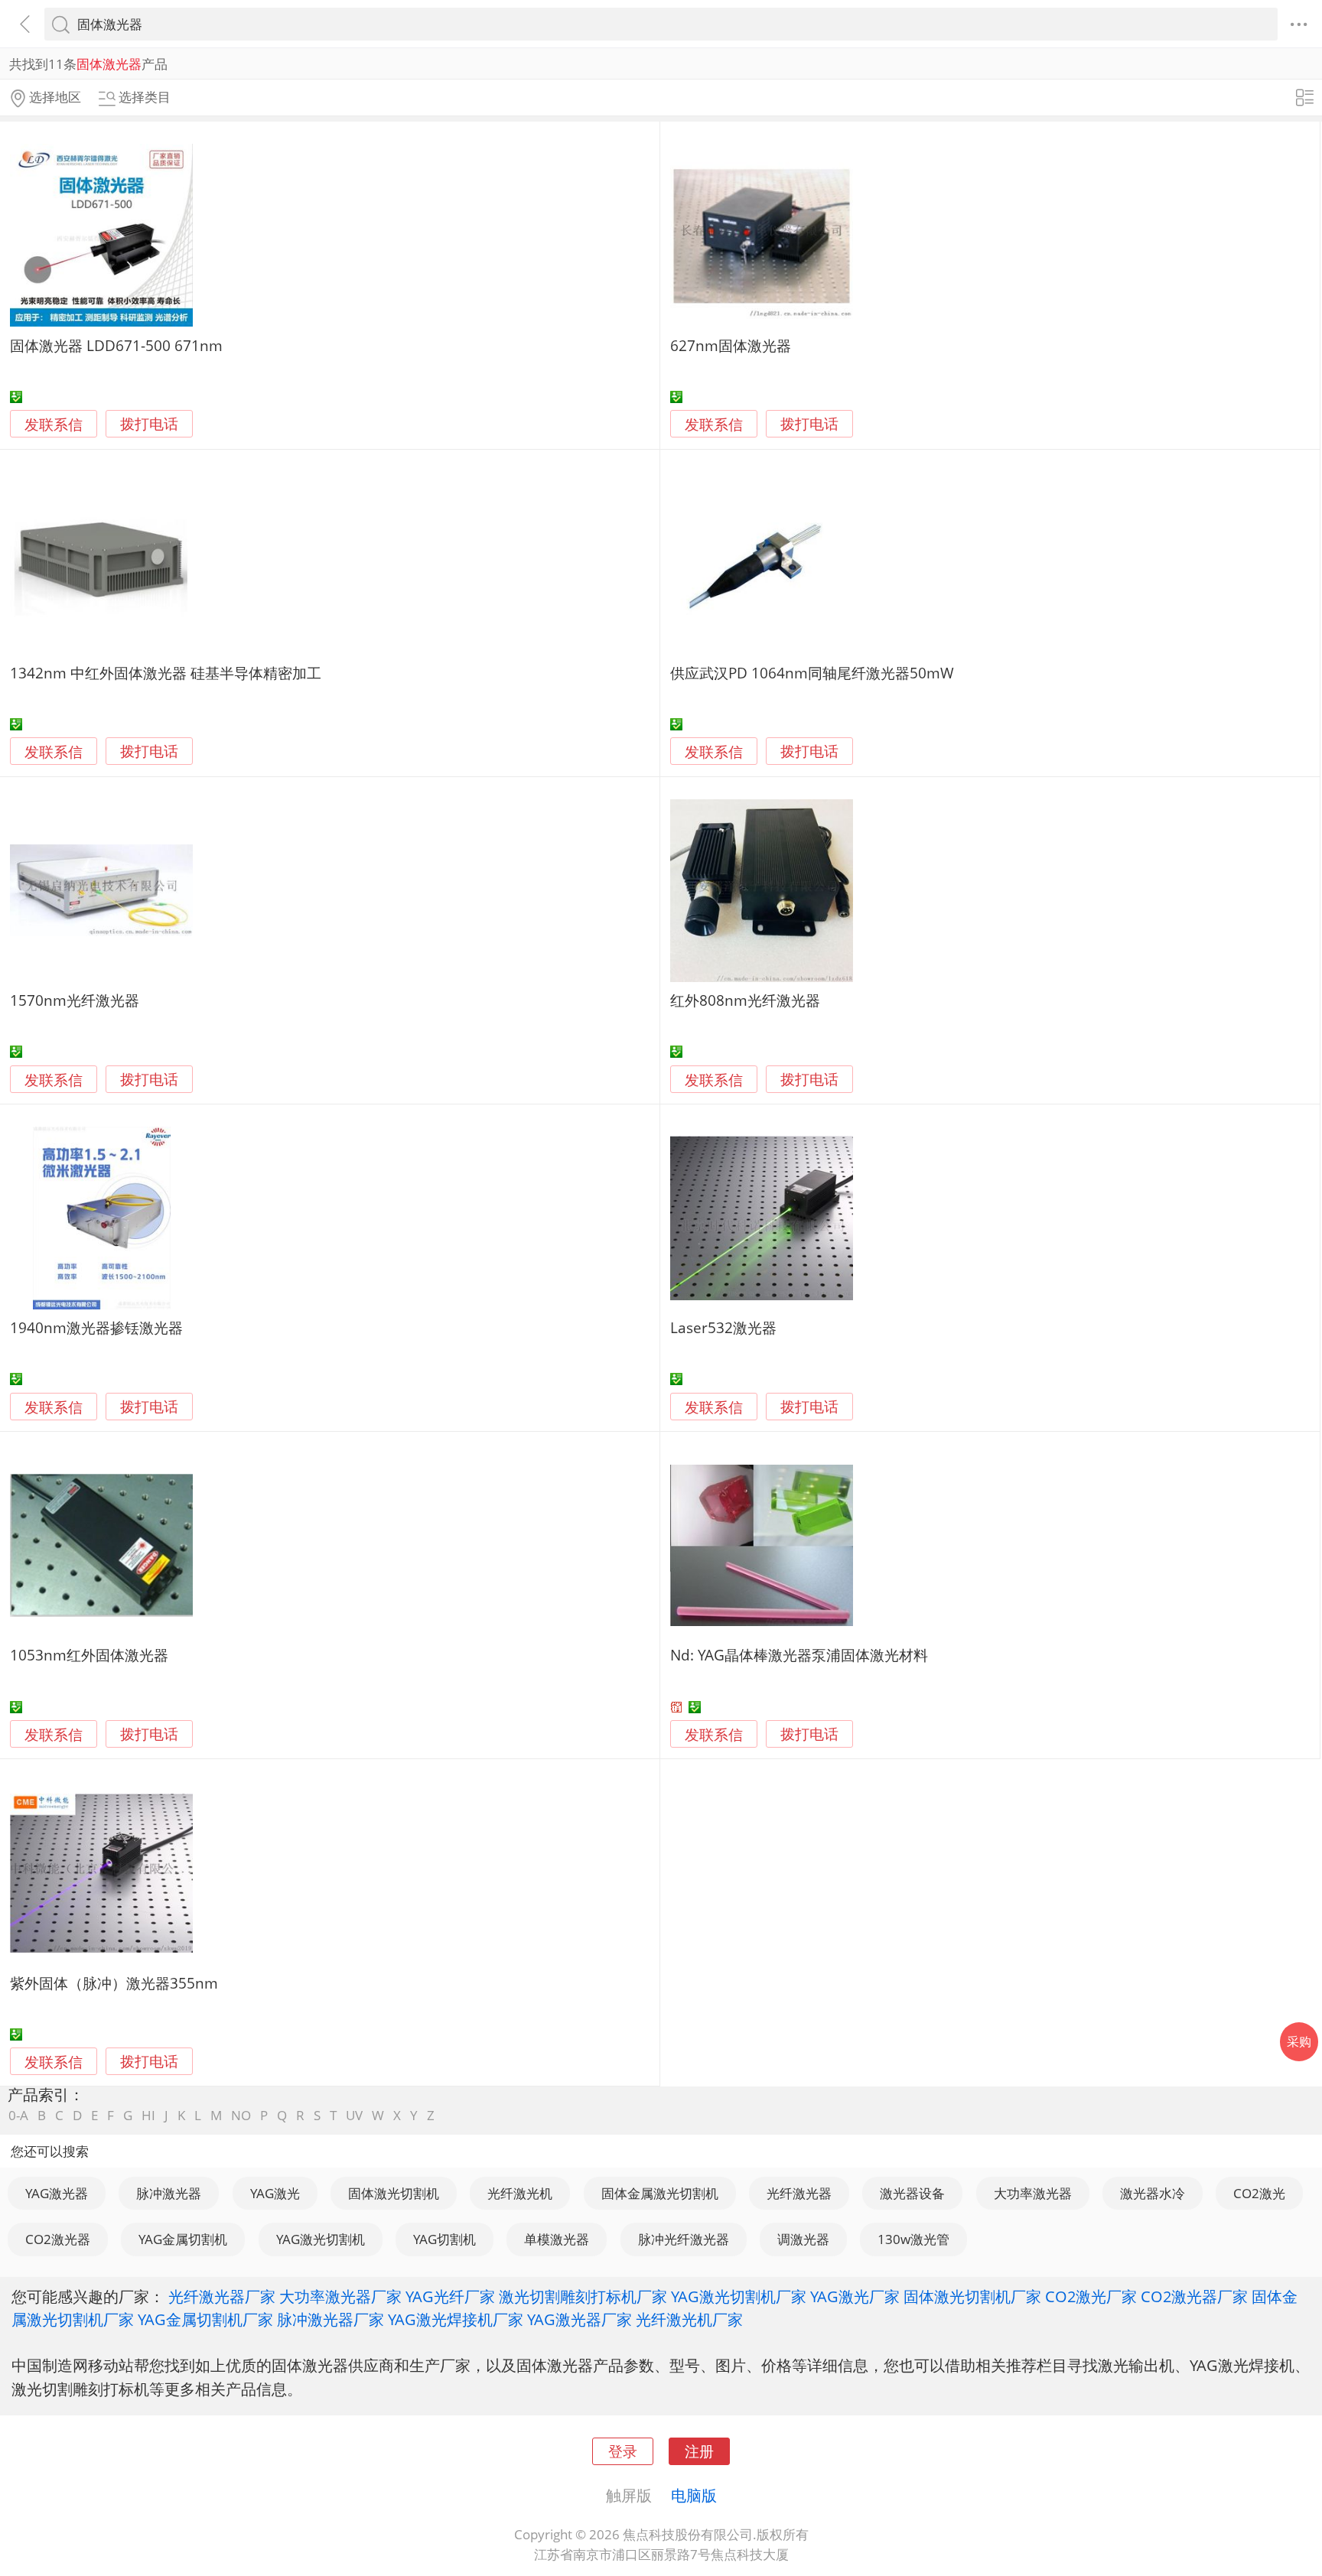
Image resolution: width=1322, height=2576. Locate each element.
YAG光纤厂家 (450, 2296)
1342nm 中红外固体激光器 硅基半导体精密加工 (166, 673)
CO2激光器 (58, 2239)
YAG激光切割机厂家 (739, 2296)
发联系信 (54, 424)
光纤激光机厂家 (689, 2319)
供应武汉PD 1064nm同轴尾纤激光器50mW (812, 673)
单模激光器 (557, 2239)
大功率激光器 (1033, 2193)
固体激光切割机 (394, 2193)
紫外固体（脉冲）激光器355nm (114, 1983)
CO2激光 (1259, 2193)
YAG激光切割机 (321, 2239)
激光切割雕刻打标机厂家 (583, 2296)
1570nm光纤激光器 (75, 1000)
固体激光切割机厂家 (972, 2296)
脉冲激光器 (169, 2193)
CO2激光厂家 (1091, 2296)
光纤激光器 (799, 2193)
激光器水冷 (1153, 2193)
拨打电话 (149, 424)
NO (241, 2115)
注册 (699, 2451)
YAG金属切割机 (183, 2239)
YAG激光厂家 (855, 2296)
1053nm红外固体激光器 (89, 1655)
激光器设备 (912, 2193)
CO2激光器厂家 (1194, 2296)
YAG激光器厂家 (580, 2319)
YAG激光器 (57, 2193)
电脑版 (694, 2495)
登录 (623, 2451)
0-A (18, 2115)
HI (148, 2115)
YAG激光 (275, 2193)
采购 (1299, 2041)
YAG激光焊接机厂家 (456, 2319)
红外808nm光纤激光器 (745, 1000)
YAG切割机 (444, 2239)
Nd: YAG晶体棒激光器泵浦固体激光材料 (799, 1655)
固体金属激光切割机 (660, 2193)
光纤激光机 (520, 2193)
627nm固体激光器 (731, 345)
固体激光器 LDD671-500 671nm (116, 345)
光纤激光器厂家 (222, 2296)
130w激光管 (913, 2239)
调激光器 (803, 2239)
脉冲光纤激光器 (684, 2239)
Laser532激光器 (723, 1327)
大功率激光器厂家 (340, 2296)
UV (354, 2115)
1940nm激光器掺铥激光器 (96, 1327)
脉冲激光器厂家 (330, 2319)
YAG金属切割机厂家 (205, 2319)
